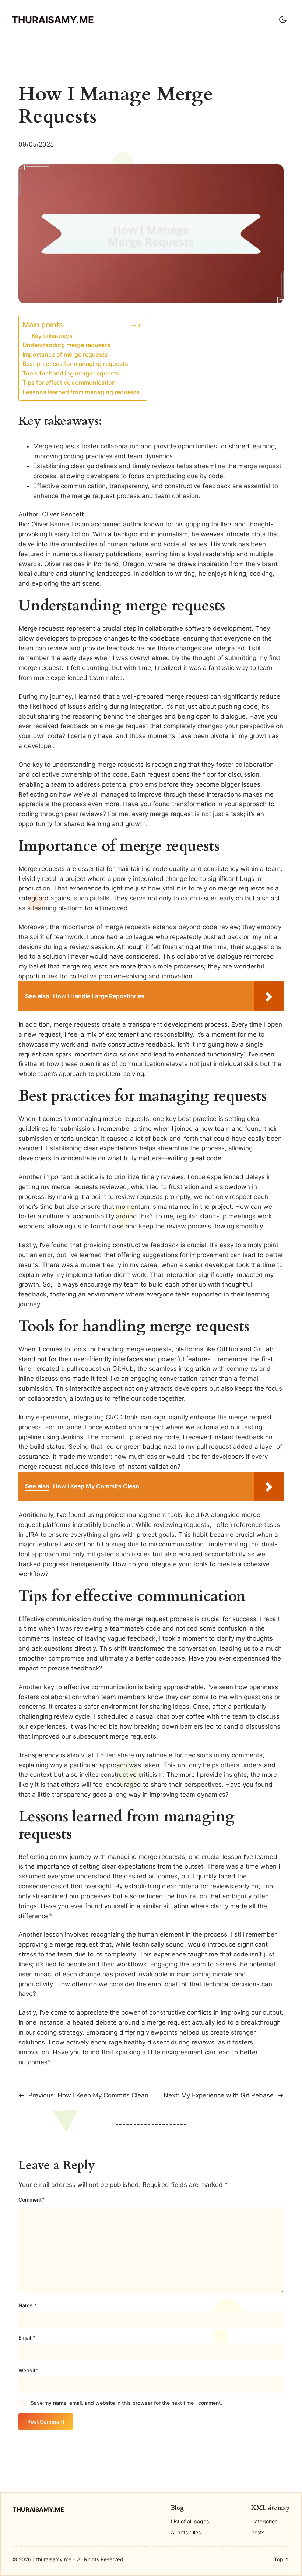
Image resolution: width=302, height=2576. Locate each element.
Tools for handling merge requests (71, 373)
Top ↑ (282, 2559)
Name (27, 2305)
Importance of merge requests (65, 355)
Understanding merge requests (66, 345)
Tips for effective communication (69, 383)
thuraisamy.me (53, 20)
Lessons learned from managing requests (81, 392)
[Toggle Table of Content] (131, 325)
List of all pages (190, 2521)
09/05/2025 (36, 144)
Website (28, 2370)
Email (27, 2338)
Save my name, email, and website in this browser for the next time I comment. (126, 2403)
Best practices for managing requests (75, 364)
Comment (31, 2200)
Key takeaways (52, 336)
